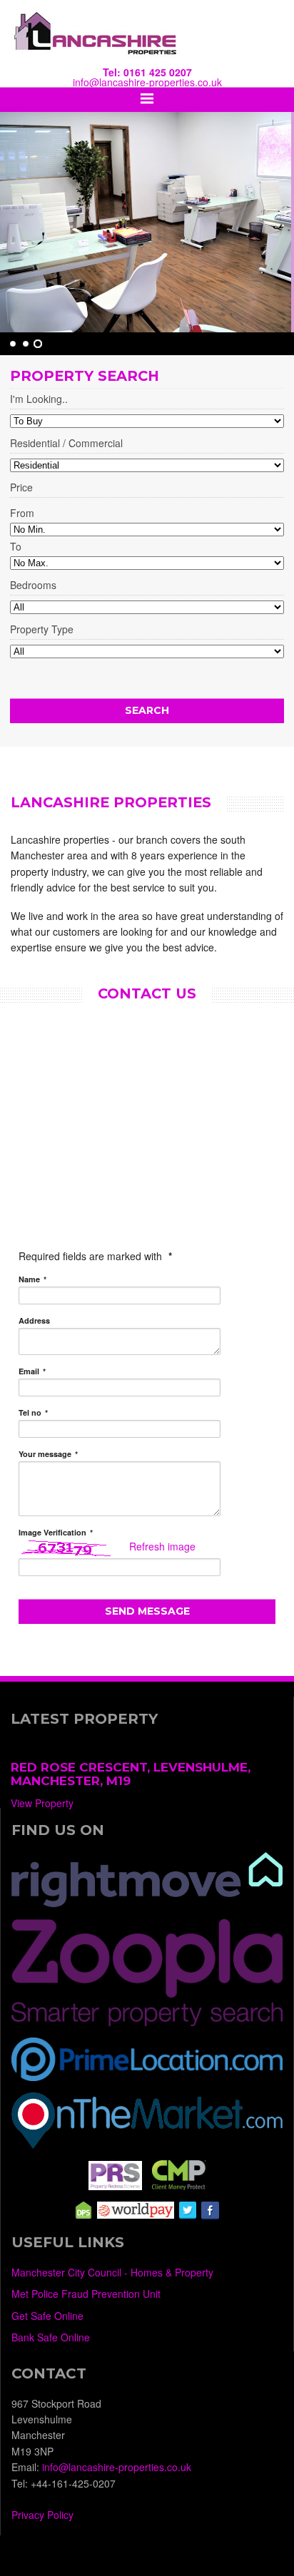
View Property (42, 1803)
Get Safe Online (47, 2316)
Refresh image (162, 1546)
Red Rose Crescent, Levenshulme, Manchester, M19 (131, 1774)
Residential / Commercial (66, 444)
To (16, 546)
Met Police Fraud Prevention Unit (86, 2294)
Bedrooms (33, 586)
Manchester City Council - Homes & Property (112, 2272)
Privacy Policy (42, 2515)
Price (21, 488)
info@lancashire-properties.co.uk (147, 82)
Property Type (42, 630)
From (22, 513)
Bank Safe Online (51, 2337)
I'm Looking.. (39, 400)
